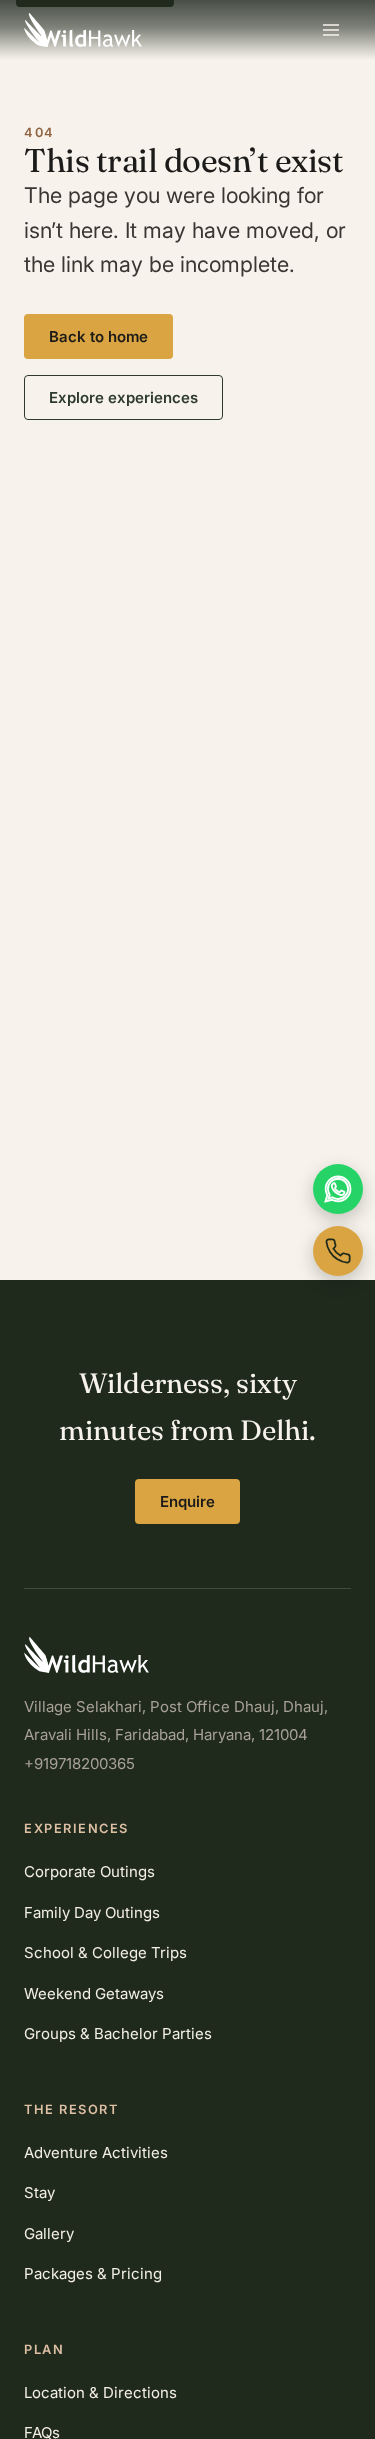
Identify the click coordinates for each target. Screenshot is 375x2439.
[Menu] (331, 30)
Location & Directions (100, 2392)
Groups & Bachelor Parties (118, 2033)
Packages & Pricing (93, 2273)
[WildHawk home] (83, 30)
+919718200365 (79, 1763)
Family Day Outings (92, 1912)
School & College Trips (105, 1952)
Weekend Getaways (94, 1993)
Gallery (49, 2233)
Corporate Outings (89, 1871)
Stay (39, 2192)
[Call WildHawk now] (338, 1251)
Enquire (187, 1501)
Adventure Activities (96, 2152)
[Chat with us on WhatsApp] (338, 1189)
